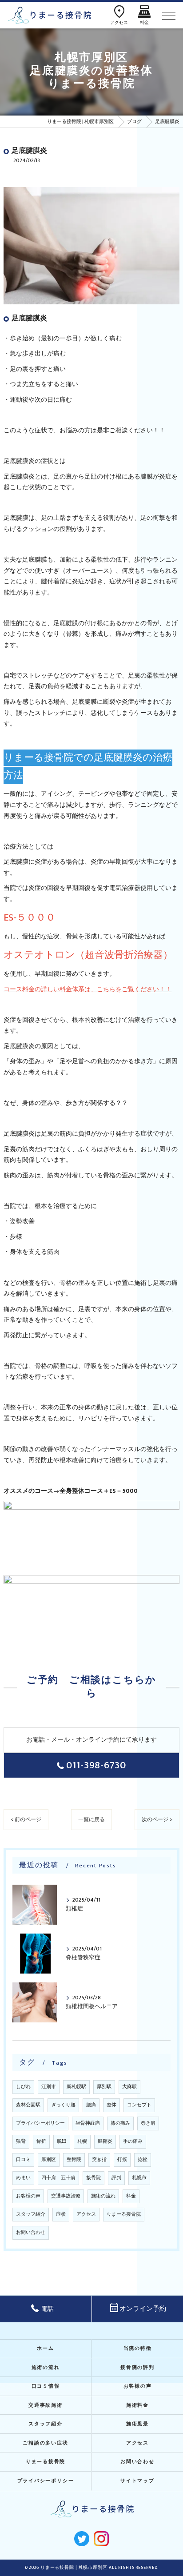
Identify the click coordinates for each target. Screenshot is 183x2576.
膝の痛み (120, 2123)
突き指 (99, 2160)
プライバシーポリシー (40, 2123)
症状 (61, 2214)
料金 (131, 2196)
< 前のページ (26, 1820)
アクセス (86, 2214)
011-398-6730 (96, 1765)
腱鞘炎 (105, 2141)
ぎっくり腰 (63, 2105)
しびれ (23, 2087)
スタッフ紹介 (31, 2214)
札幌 (82, 2141)
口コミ (23, 2160)
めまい (23, 2178)
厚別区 (49, 2160)
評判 (116, 2178)
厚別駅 (104, 2087)
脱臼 (62, 2141)
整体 (111, 2105)
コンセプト (139, 2105)
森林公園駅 (28, 2105)
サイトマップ (137, 2481)
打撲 (122, 2160)
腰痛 (91, 2105)
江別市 (49, 2087)
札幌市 (139, 2178)
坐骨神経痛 (88, 2123)
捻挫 (143, 2160)
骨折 (41, 2141)
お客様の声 (28, 2196)
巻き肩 (148, 2123)
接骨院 (93, 2178)
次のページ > (157, 1820)
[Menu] (169, 15)
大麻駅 (129, 2087)
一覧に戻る (91, 1820)
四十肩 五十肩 (58, 2178)
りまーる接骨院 (124, 2214)
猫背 (21, 2141)
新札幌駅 (76, 2087)
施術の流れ (103, 2196)
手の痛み (133, 2141)
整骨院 (74, 2160)
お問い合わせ (31, 2233)
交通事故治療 (66, 2196)
